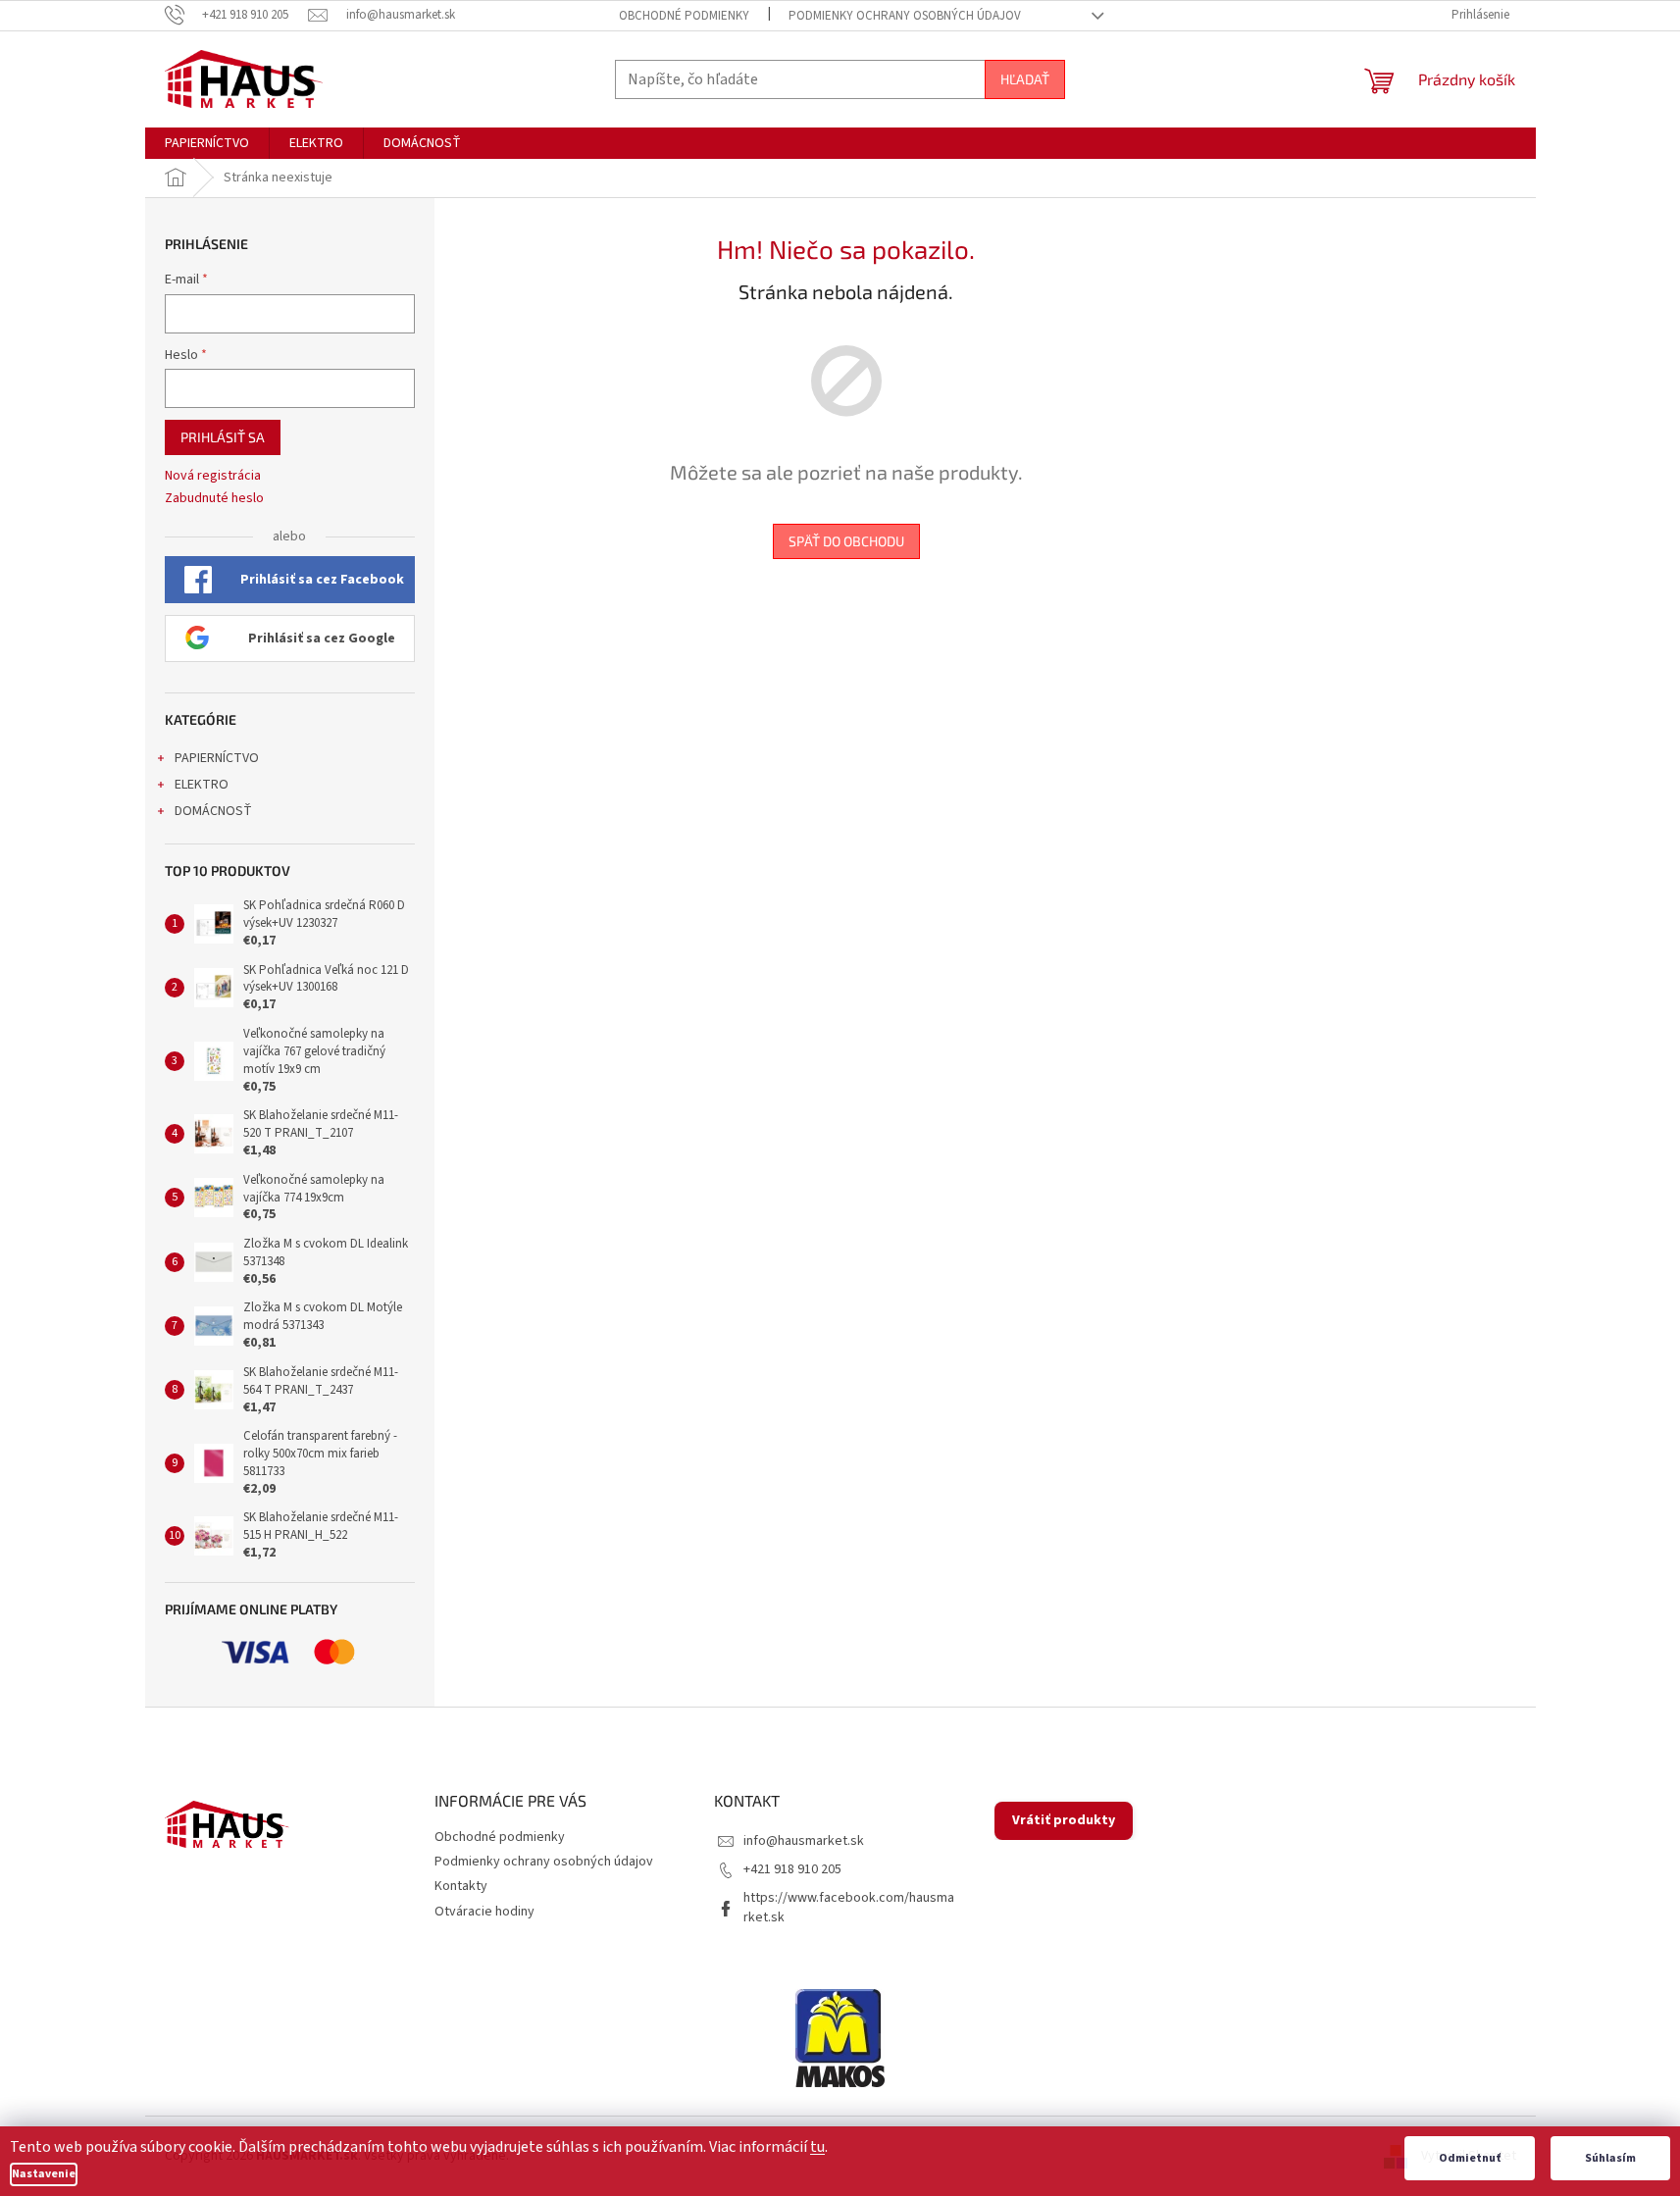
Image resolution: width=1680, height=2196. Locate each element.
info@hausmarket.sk (804, 1841)
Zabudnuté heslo (214, 499)
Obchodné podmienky (684, 16)
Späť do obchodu (846, 541)
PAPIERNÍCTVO (217, 758)
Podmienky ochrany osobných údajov (905, 16)
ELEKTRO (202, 785)
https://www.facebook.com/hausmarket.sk (849, 1907)
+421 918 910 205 (792, 1869)
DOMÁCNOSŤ (213, 811)
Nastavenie (44, 2174)
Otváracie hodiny (484, 1912)
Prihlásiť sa (223, 437)
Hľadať (1025, 79)
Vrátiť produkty (1064, 1820)
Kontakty (461, 1886)
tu (817, 2147)
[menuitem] (207, 143)
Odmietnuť (1470, 2158)
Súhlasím (1610, 2158)
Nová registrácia (213, 476)
